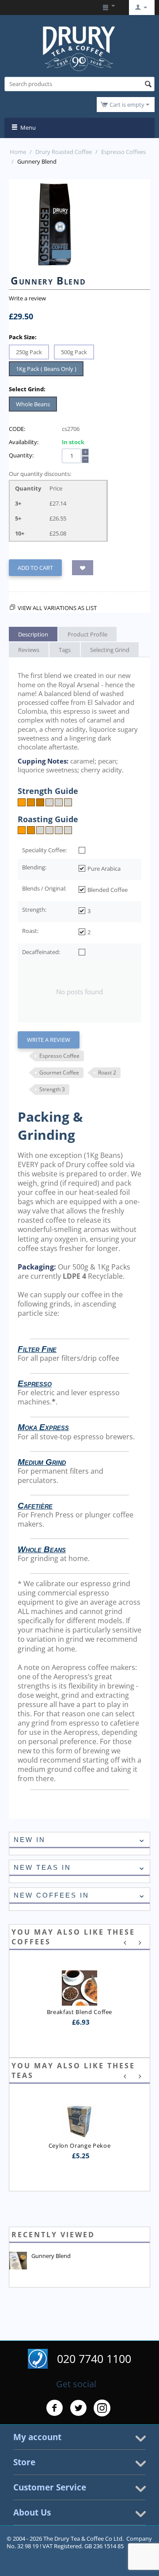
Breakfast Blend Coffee (79, 2012)
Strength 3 (52, 1089)
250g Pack (29, 352)
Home (18, 152)
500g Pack (74, 352)
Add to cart (35, 568)
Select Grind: (27, 389)
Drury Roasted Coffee (64, 152)
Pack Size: (23, 337)
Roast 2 (107, 1073)
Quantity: (21, 455)
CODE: (17, 429)
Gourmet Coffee (59, 1073)
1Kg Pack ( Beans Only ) (46, 369)
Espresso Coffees (123, 152)
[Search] (148, 85)
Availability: (24, 442)
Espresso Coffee (59, 1056)
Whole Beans (33, 404)
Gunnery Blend (51, 2256)
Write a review (27, 298)
